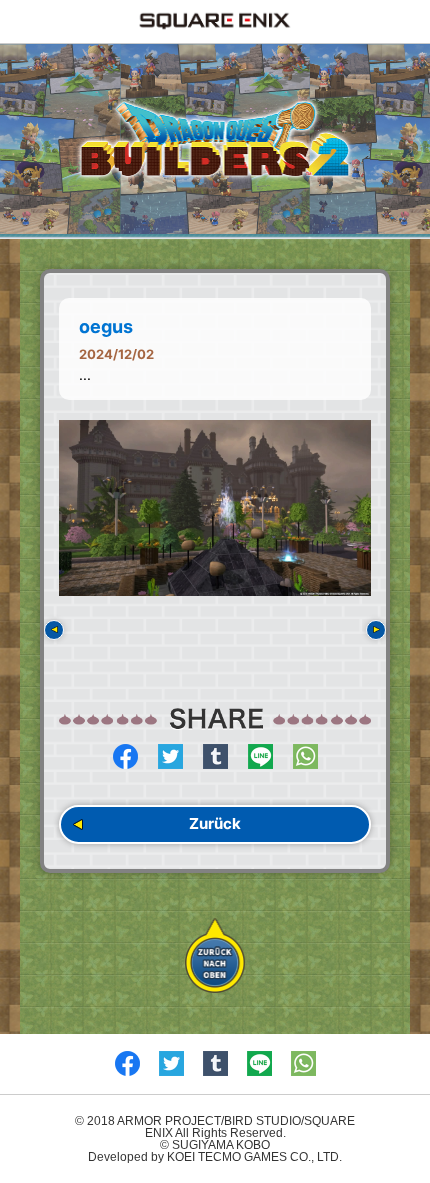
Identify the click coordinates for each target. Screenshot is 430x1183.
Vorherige (54, 630)
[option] (215, 508)
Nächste (376, 630)
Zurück (215, 823)
